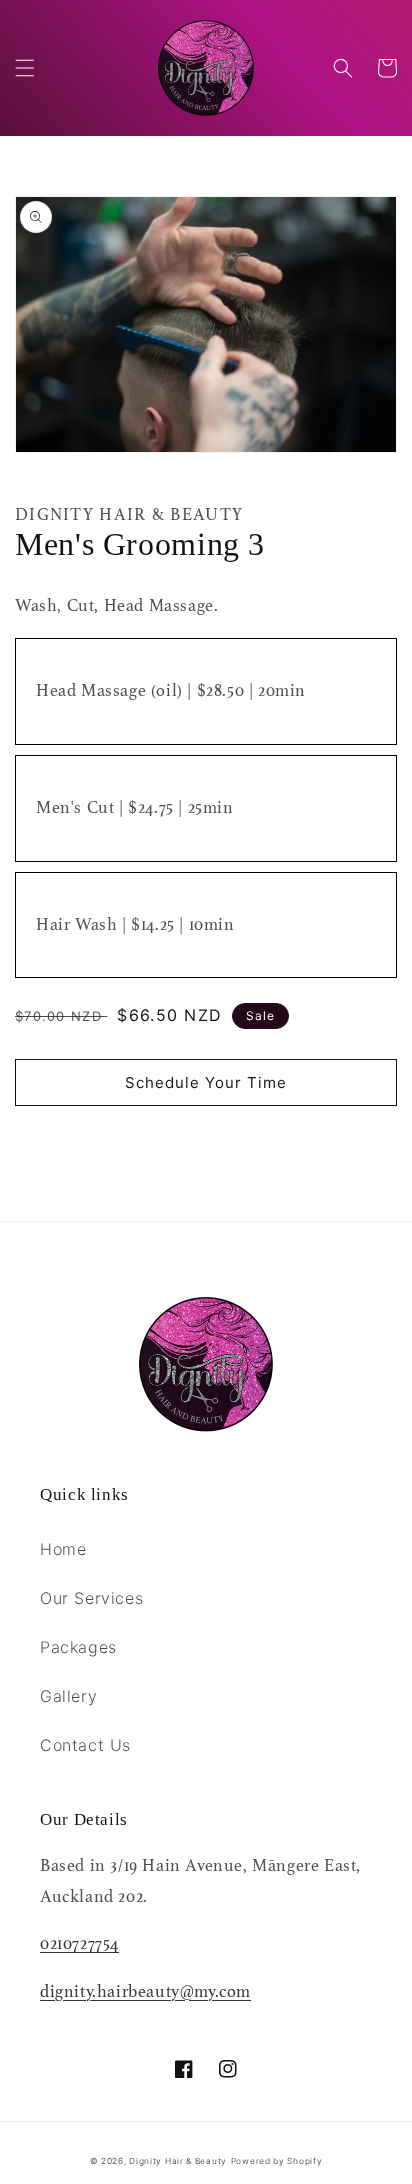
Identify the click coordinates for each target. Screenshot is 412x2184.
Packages (78, 1647)
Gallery (68, 1696)
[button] (25, 68)
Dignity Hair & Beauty (178, 2161)
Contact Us (85, 1745)
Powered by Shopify (277, 2161)
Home (63, 1549)
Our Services (91, 1598)
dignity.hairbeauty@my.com (145, 1991)
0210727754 (79, 1943)
